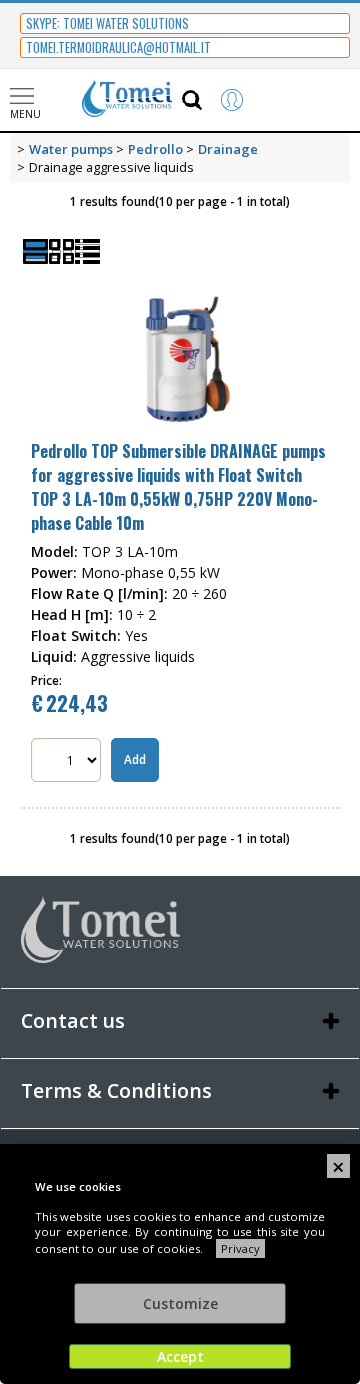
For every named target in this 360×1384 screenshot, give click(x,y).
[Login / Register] (252, 100)
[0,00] (324, 100)
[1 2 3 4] (68, 762)
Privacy (240, 1248)
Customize (180, 1303)
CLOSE (338, 1166)
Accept (180, 1356)
